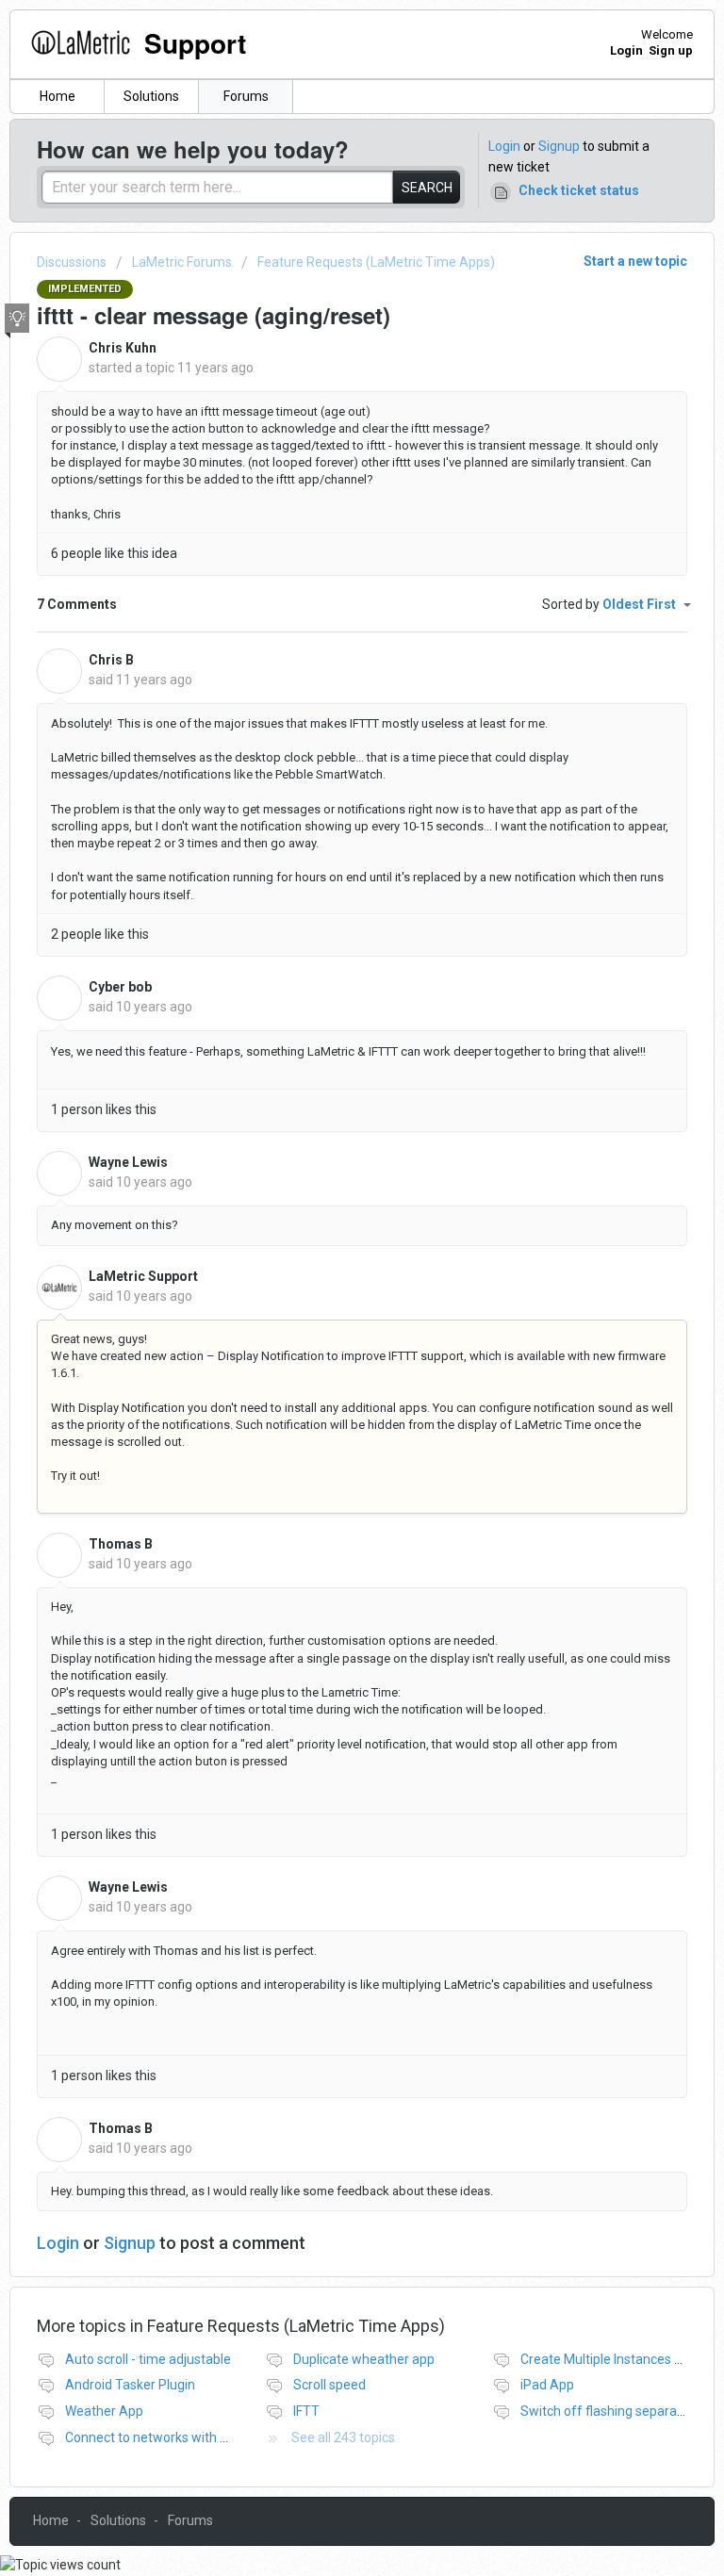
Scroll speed (329, 2385)
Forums (246, 96)
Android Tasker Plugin (130, 2385)
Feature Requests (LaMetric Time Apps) (376, 262)
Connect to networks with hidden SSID (178, 2437)
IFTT (306, 2411)
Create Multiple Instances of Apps (621, 2359)
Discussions (72, 262)
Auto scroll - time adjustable (148, 2359)
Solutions (151, 96)
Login (504, 146)
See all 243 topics (343, 2437)
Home (58, 96)
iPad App (547, 2385)
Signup (559, 146)
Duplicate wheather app (364, 2359)
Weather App (104, 2411)
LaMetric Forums (182, 262)
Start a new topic (635, 261)
